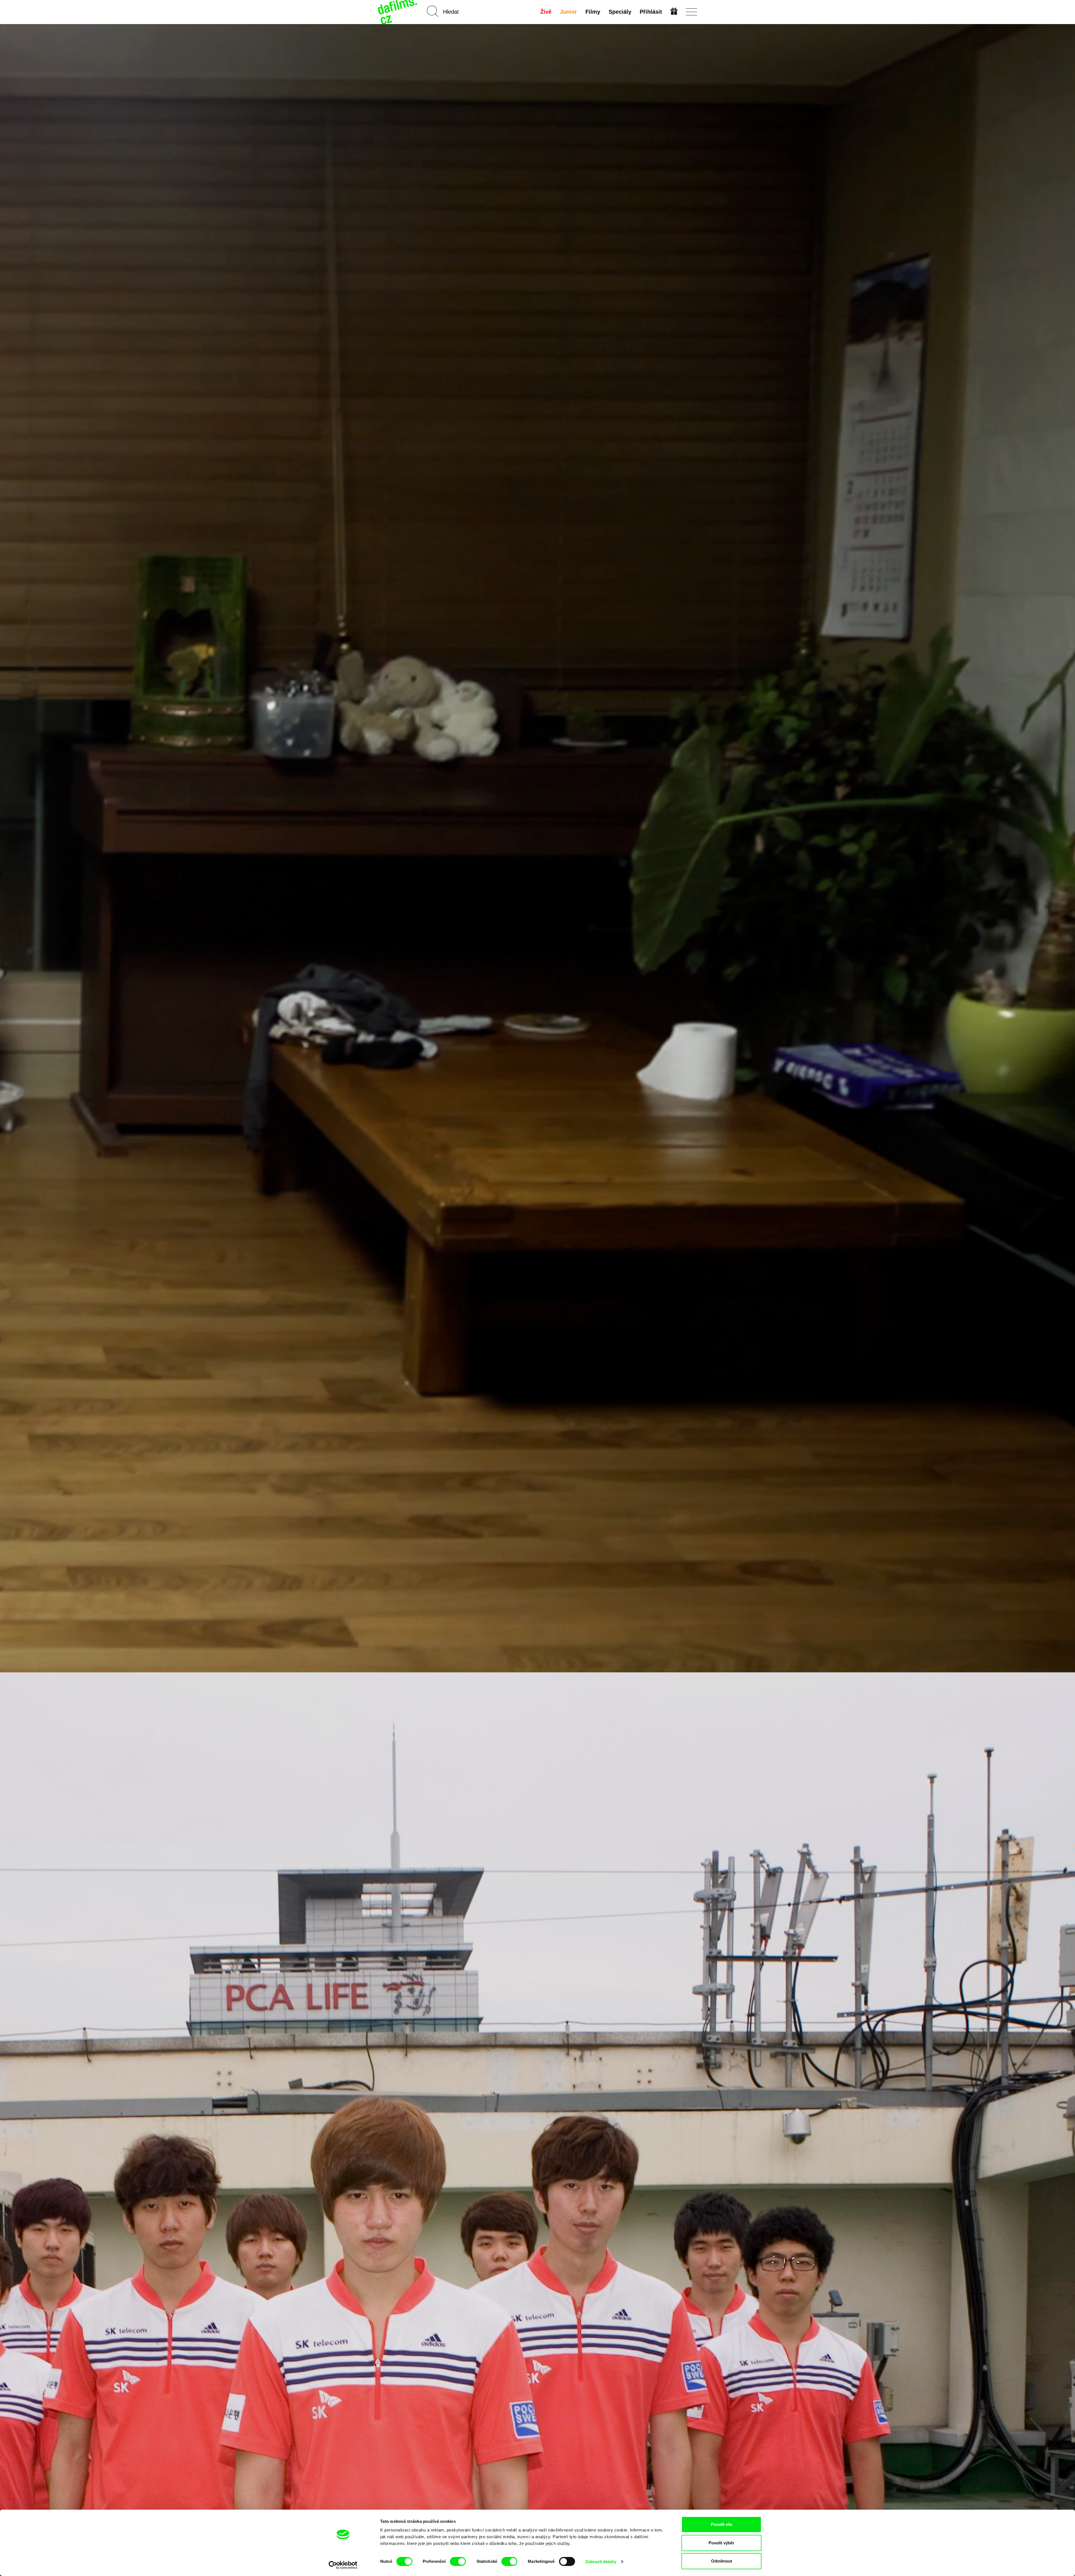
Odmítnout (722, 2561)
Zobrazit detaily (601, 2562)
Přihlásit (651, 12)
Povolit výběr (721, 2543)
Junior (568, 12)
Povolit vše (722, 2524)
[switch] (458, 2561)
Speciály (620, 12)
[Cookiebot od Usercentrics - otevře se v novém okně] (343, 2565)
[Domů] (398, 12)
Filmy (593, 12)
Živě (546, 12)
